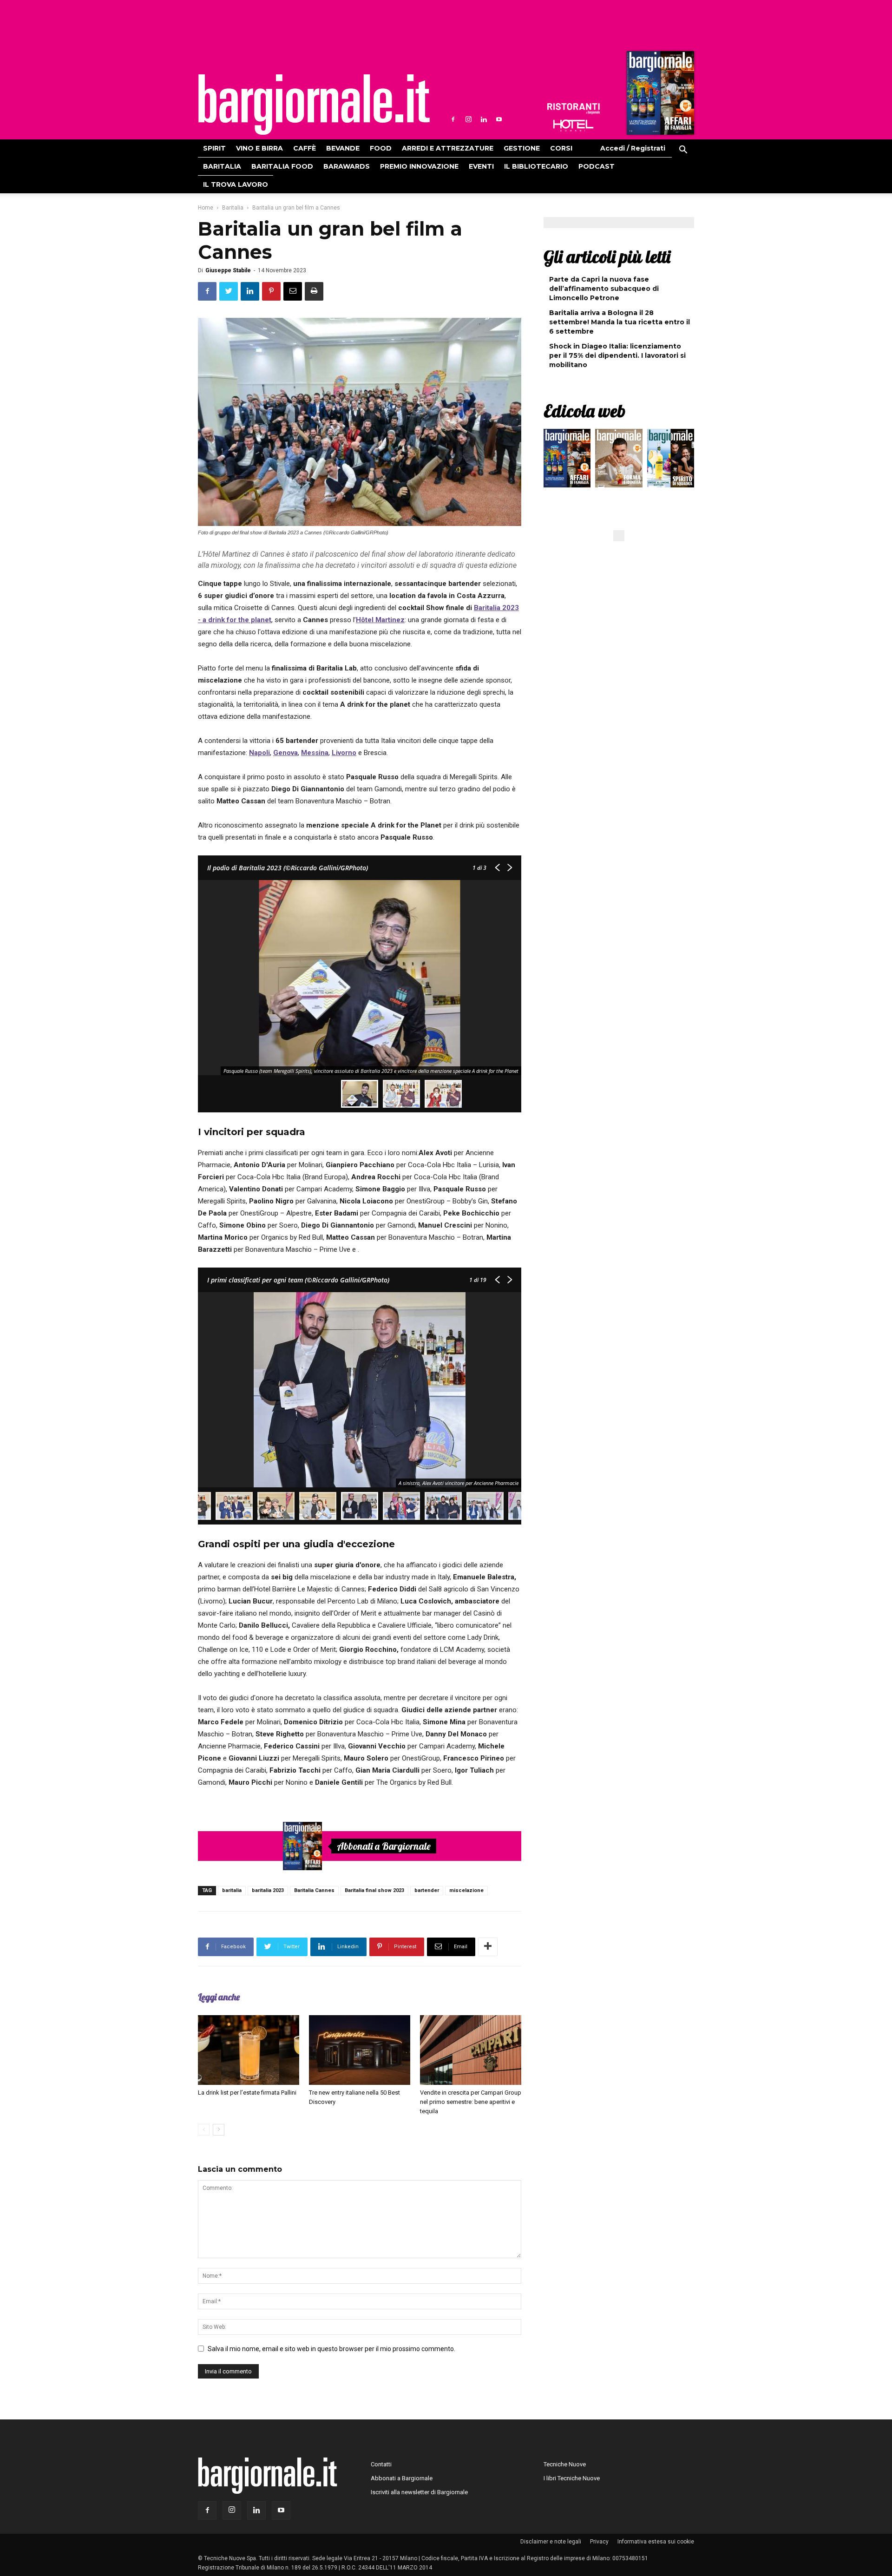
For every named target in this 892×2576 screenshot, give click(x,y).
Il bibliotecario (536, 166)
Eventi (481, 166)
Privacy (599, 2542)
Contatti (381, 2464)
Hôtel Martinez (380, 620)
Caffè (305, 148)
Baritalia (222, 166)
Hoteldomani (573, 125)
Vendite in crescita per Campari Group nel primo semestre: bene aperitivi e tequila (471, 2102)
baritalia (232, 1890)
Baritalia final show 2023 (374, 1890)
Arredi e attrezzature (448, 148)
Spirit (214, 148)
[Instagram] (468, 119)
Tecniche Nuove (565, 2464)
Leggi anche (219, 1997)
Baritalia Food (282, 166)
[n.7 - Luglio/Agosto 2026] (659, 95)
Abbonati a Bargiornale (384, 1846)
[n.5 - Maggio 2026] (671, 460)
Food (381, 148)
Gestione (522, 148)
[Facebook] (453, 119)
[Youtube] (499, 119)
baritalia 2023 (268, 1890)
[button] (683, 151)
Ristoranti (573, 109)
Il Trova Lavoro (236, 184)
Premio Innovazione (419, 166)
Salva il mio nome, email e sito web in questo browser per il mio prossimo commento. (331, 2349)
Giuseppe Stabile (228, 270)
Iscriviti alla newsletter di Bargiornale (419, 2492)
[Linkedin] (484, 119)
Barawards (347, 166)
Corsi (561, 148)
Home (206, 208)
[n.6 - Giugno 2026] (619, 460)
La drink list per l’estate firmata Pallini (247, 2093)
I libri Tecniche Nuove (572, 2478)
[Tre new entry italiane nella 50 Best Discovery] (360, 2050)
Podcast (597, 166)
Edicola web (584, 411)
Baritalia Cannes (314, 1890)
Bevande (343, 148)
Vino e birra (259, 148)
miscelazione (466, 1890)
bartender (427, 1890)
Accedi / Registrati (633, 148)
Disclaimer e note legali (551, 2542)
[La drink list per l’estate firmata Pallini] (249, 2050)
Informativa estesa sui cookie (656, 2542)
